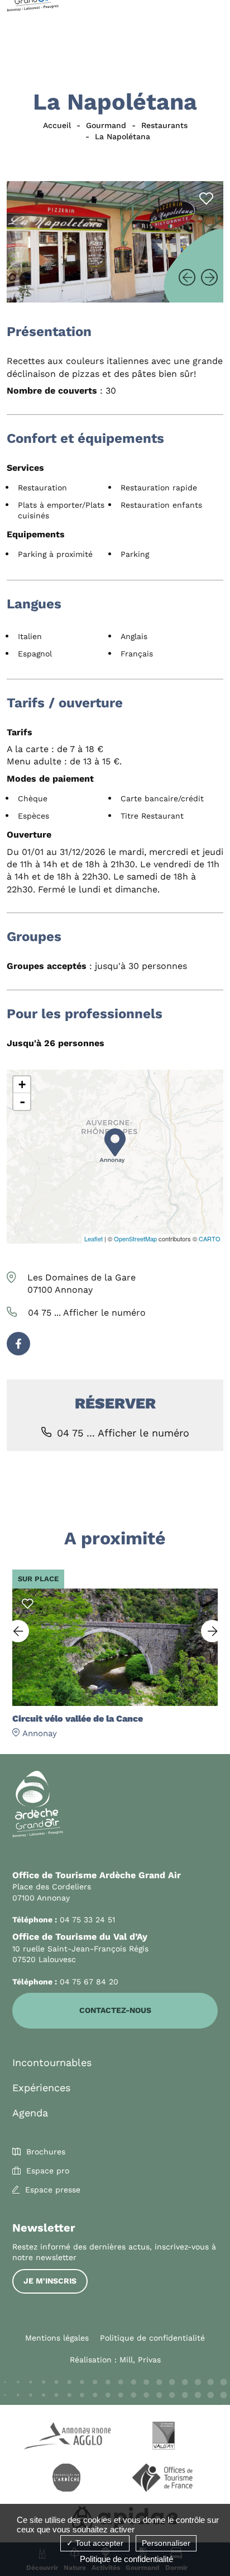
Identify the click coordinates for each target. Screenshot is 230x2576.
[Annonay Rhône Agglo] (66, 2437)
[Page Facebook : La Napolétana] (18, 1344)
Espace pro (48, 2171)
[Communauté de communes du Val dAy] (164, 2437)
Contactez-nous (115, 2010)
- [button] (22, 1102)
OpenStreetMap (135, 1239)
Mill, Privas (140, 2360)
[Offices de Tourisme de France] (164, 2479)
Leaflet (94, 1239)
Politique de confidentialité (152, 2338)
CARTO (210, 1239)
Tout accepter (98, 2543)
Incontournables (52, 2062)
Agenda (30, 2113)
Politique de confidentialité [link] (126, 2559)
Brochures (46, 2152)
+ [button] (22, 1084)
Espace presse (53, 2190)
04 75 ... (87, 1313)
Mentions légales (57, 2338)
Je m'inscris (50, 2281)
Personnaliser (166, 2543)
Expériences (41, 2088)
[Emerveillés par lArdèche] (66, 2479)
